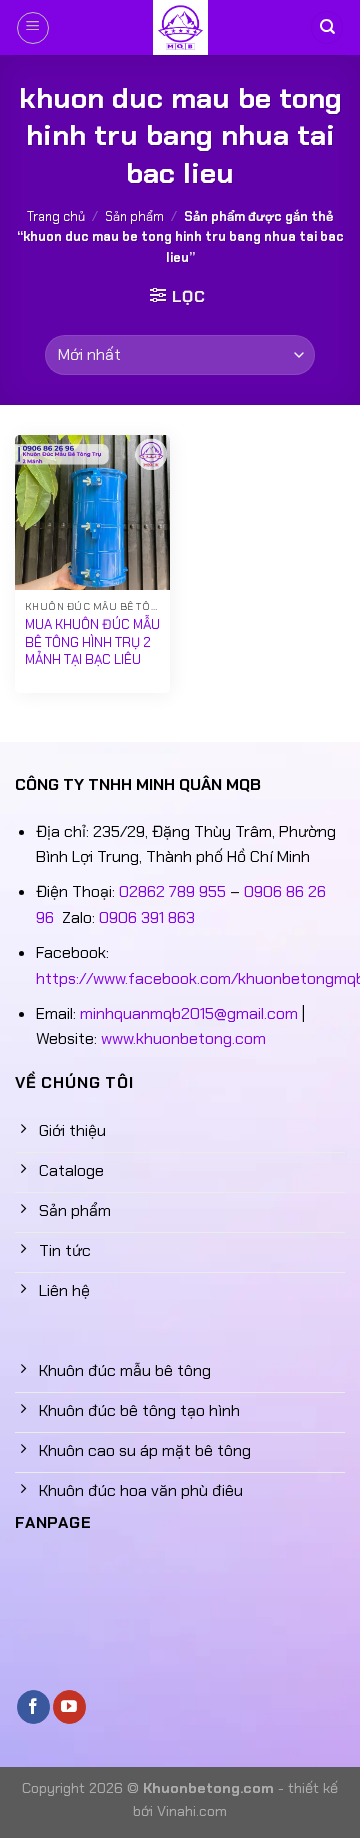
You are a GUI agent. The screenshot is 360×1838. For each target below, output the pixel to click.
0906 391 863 (147, 917)
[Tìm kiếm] (327, 27)
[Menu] (33, 28)
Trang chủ (56, 216)
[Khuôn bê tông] (180, 27)
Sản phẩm (134, 216)
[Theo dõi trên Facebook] (33, 1707)
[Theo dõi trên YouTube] (69, 1707)
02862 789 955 (172, 891)
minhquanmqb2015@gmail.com (189, 1013)
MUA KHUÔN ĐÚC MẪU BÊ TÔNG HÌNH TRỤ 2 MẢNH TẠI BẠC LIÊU (92, 642)
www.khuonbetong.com (183, 1038)
